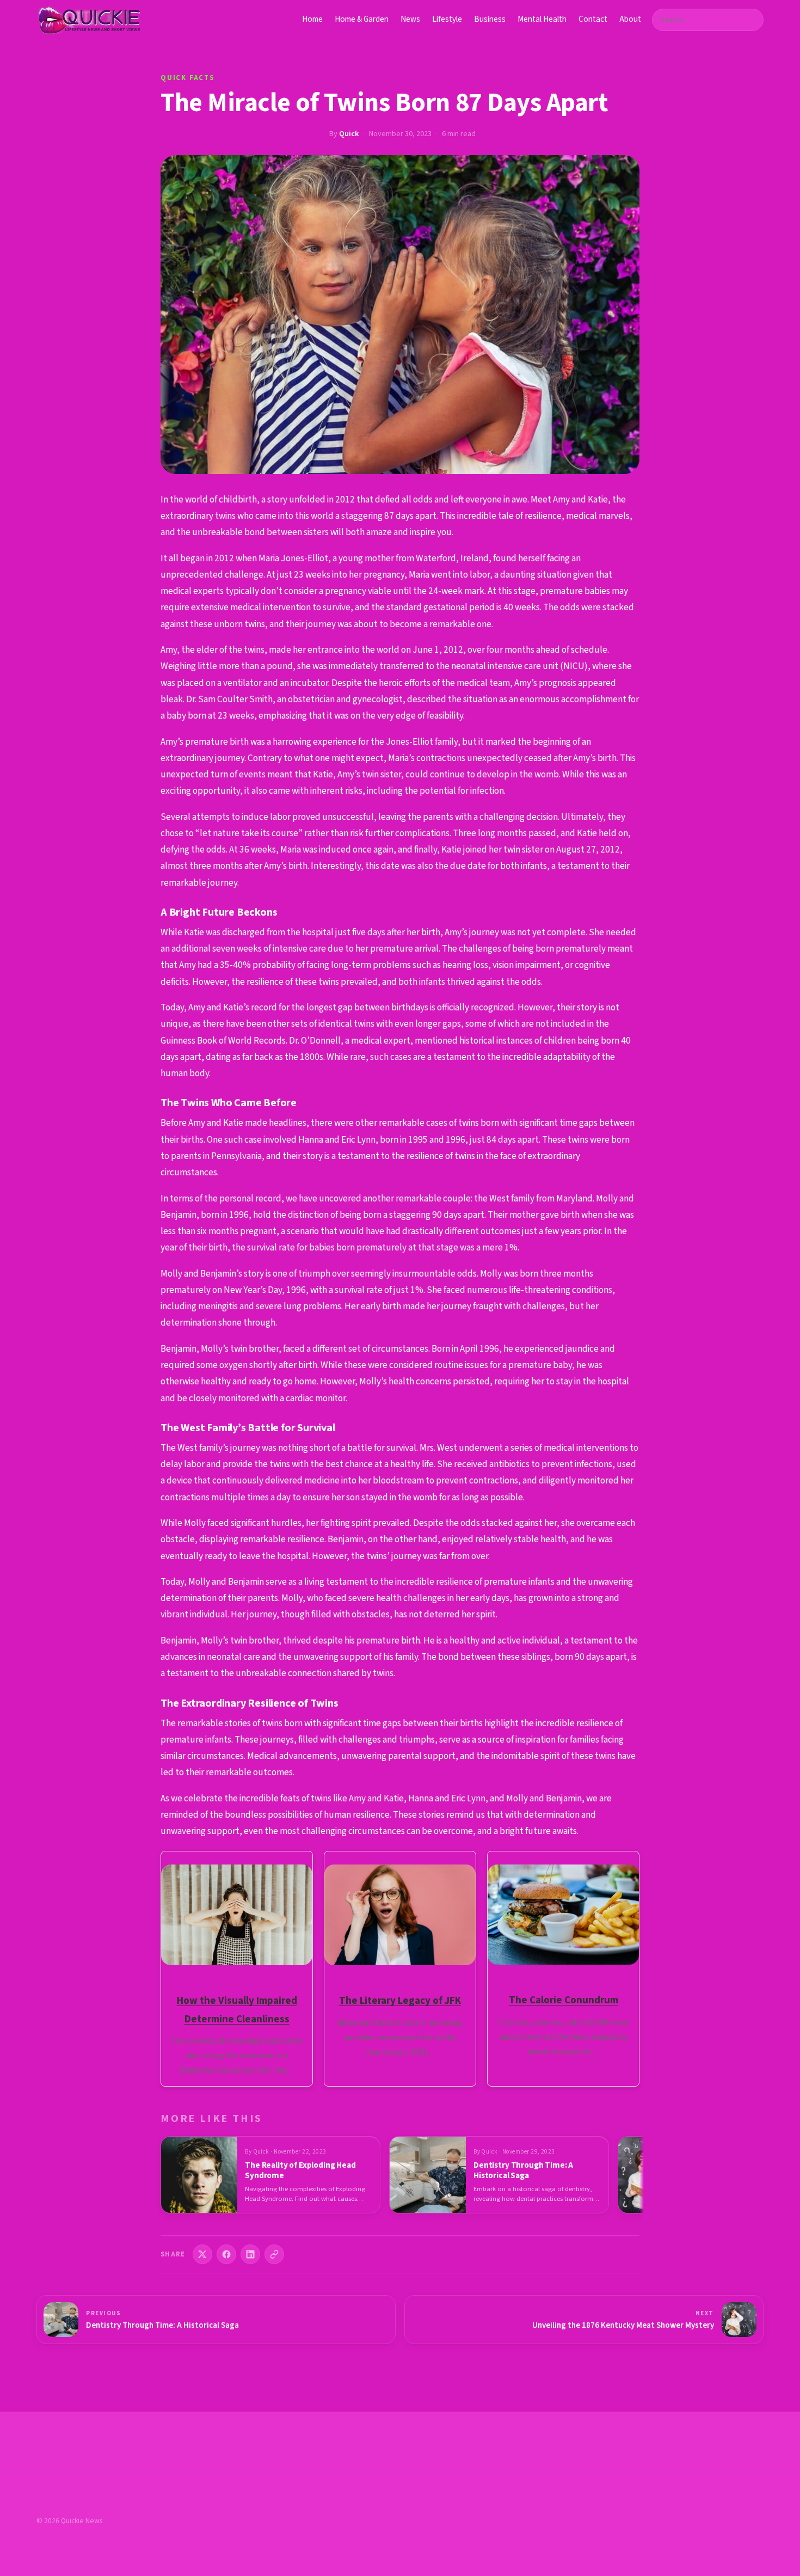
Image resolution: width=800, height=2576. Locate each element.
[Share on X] (202, 2254)
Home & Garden (362, 19)
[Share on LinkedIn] (250, 2254)
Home (312, 19)
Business (490, 19)
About (630, 19)
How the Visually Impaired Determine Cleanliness (237, 2010)
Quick (349, 134)
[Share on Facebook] (226, 2254)
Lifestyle (447, 19)
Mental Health (542, 19)
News (410, 19)
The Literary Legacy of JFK (400, 2001)
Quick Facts (187, 78)
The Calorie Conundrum (564, 2000)
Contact (593, 19)
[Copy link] (274, 2254)
